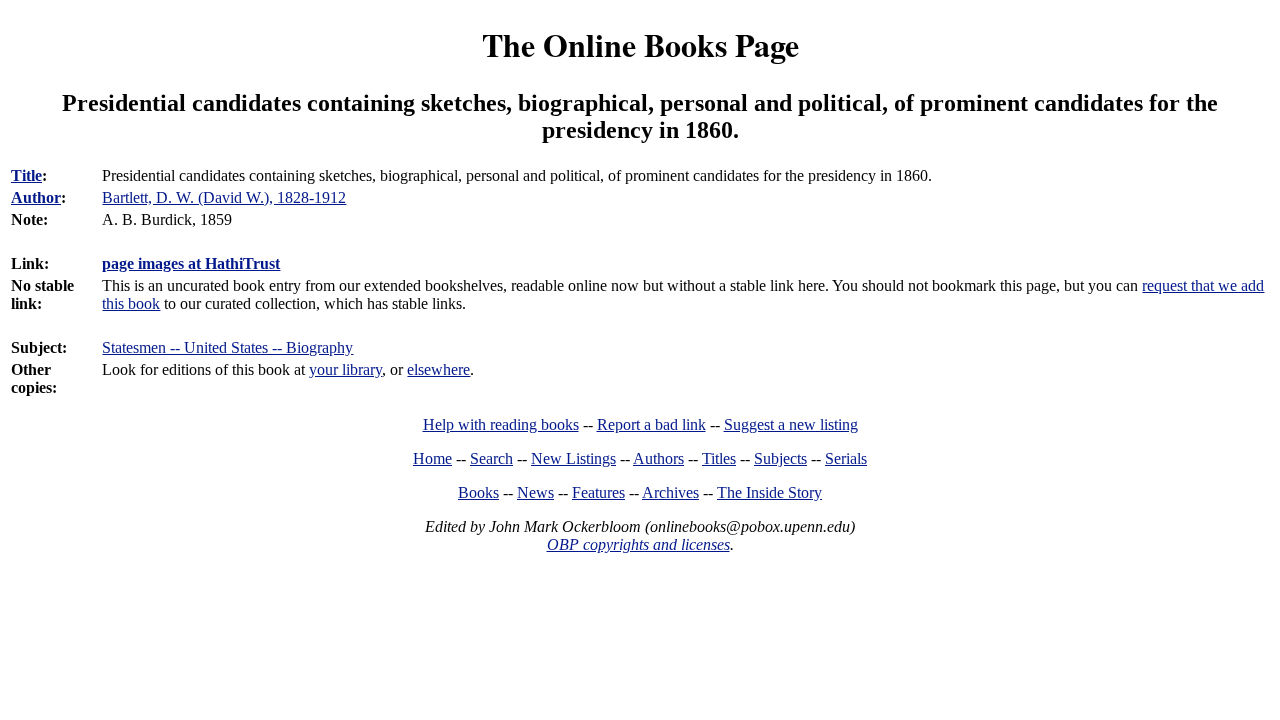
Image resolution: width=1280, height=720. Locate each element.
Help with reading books (501, 424)
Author (36, 197)
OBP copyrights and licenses (638, 544)
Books (478, 492)
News (535, 492)
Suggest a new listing (791, 424)
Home (432, 458)
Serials (846, 458)
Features (598, 492)
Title (26, 175)
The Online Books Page (640, 44)
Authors (658, 458)
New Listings (573, 458)
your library (345, 369)
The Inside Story (769, 492)
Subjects (780, 458)
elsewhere (438, 369)
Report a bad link (651, 424)
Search (491, 458)
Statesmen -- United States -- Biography (227, 347)
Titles (719, 458)
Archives (670, 492)
